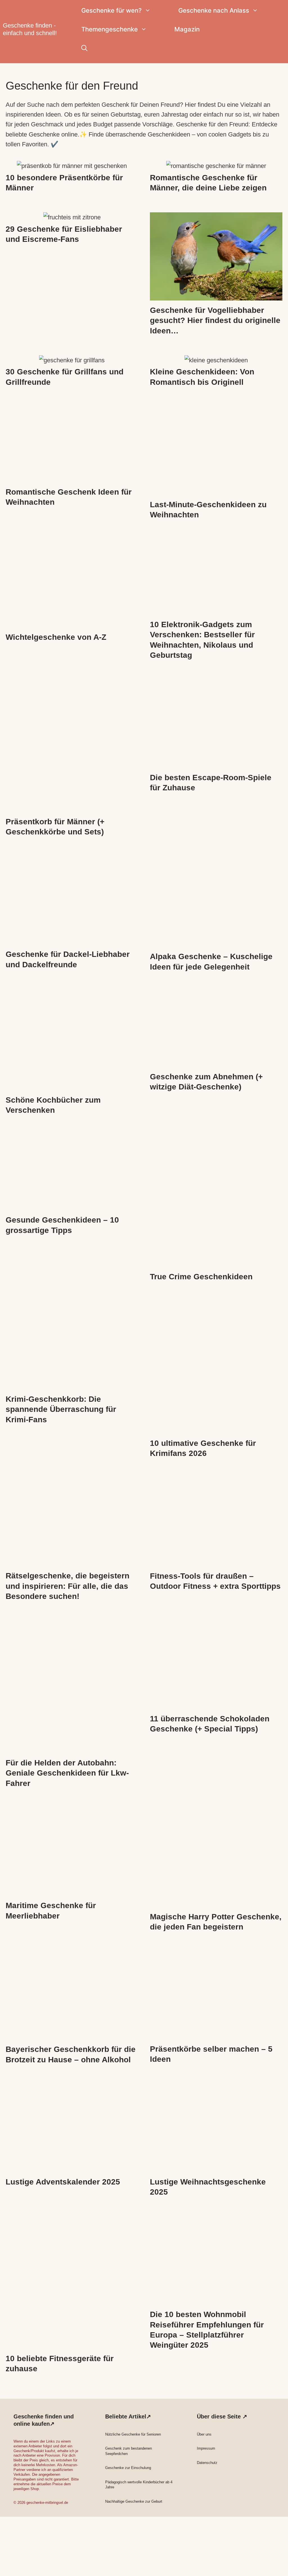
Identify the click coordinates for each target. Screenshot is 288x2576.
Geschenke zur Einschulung (128, 2468)
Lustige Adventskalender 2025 (63, 2182)
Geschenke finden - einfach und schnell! (30, 29)
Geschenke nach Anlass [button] (214, 10)
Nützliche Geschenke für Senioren (133, 2434)
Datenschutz (207, 2463)
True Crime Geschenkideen (201, 1277)
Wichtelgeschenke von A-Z (56, 637)
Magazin (187, 29)
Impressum (206, 2448)
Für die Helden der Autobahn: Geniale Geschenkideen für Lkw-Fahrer (67, 1773)
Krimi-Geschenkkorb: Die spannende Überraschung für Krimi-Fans (61, 1409)
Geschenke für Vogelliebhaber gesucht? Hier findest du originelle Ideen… (215, 320)
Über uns (204, 2434)
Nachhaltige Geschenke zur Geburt (134, 2501)
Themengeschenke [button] (110, 29)
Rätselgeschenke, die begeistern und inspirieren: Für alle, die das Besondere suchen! (67, 1586)
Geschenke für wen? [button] (112, 10)
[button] (84, 48)
